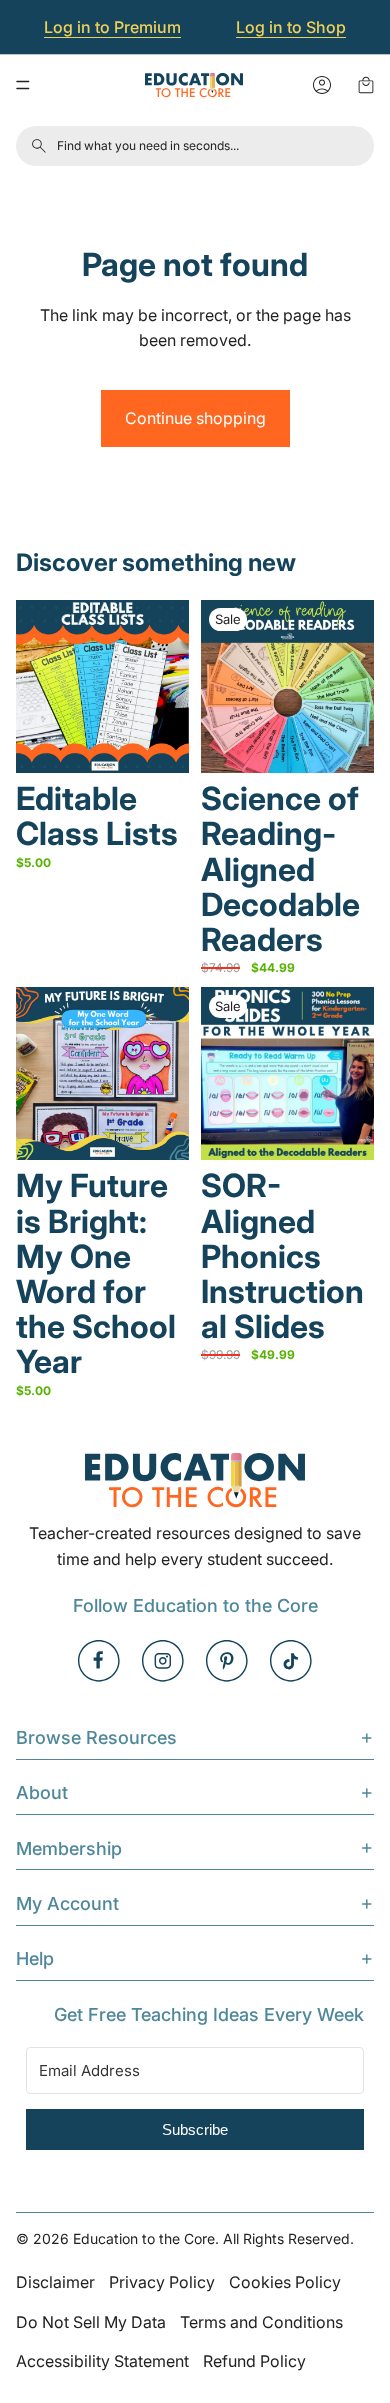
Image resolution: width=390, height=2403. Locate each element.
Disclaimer (55, 2282)
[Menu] (23, 85)
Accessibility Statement (102, 2361)
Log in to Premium (112, 27)
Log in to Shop (291, 27)
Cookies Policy (285, 2282)
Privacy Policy (162, 2282)
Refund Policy (254, 2361)
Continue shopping (195, 418)
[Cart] (366, 85)
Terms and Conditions (261, 2322)
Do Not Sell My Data (91, 2322)
